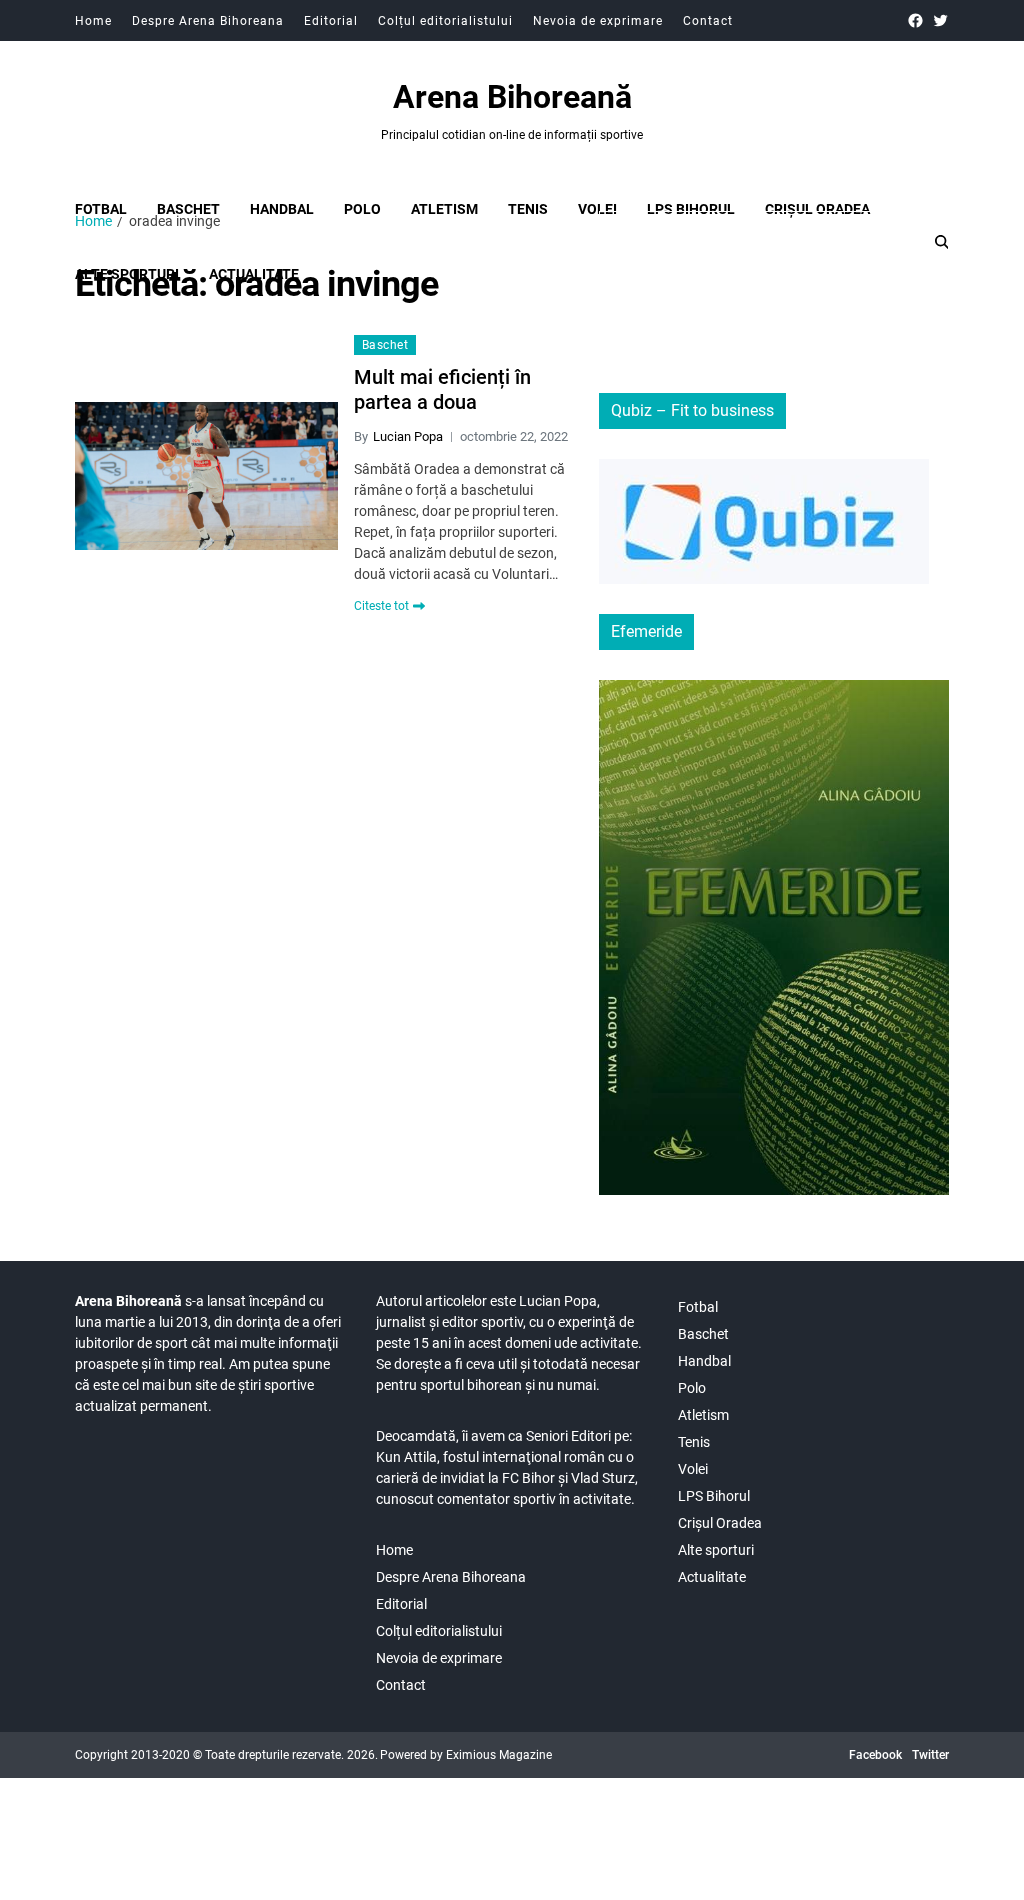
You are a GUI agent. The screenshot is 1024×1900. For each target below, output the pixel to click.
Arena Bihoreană (512, 97)
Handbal (282, 209)
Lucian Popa (408, 436)
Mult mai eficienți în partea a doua (442, 389)
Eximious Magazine (499, 1755)
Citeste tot (381, 606)
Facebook (875, 1755)
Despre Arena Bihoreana (208, 21)
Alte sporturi (716, 1550)
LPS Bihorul (691, 209)
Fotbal (101, 209)
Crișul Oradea (817, 209)
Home (93, 21)
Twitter (930, 1755)
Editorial (331, 21)
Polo (362, 209)
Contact (708, 21)
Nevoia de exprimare (598, 21)
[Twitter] (940, 20)
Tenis (528, 209)
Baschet (188, 209)
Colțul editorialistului (445, 21)
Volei (597, 209)
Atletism (444, 209)
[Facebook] (915, 20)
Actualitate (712, 1577)
